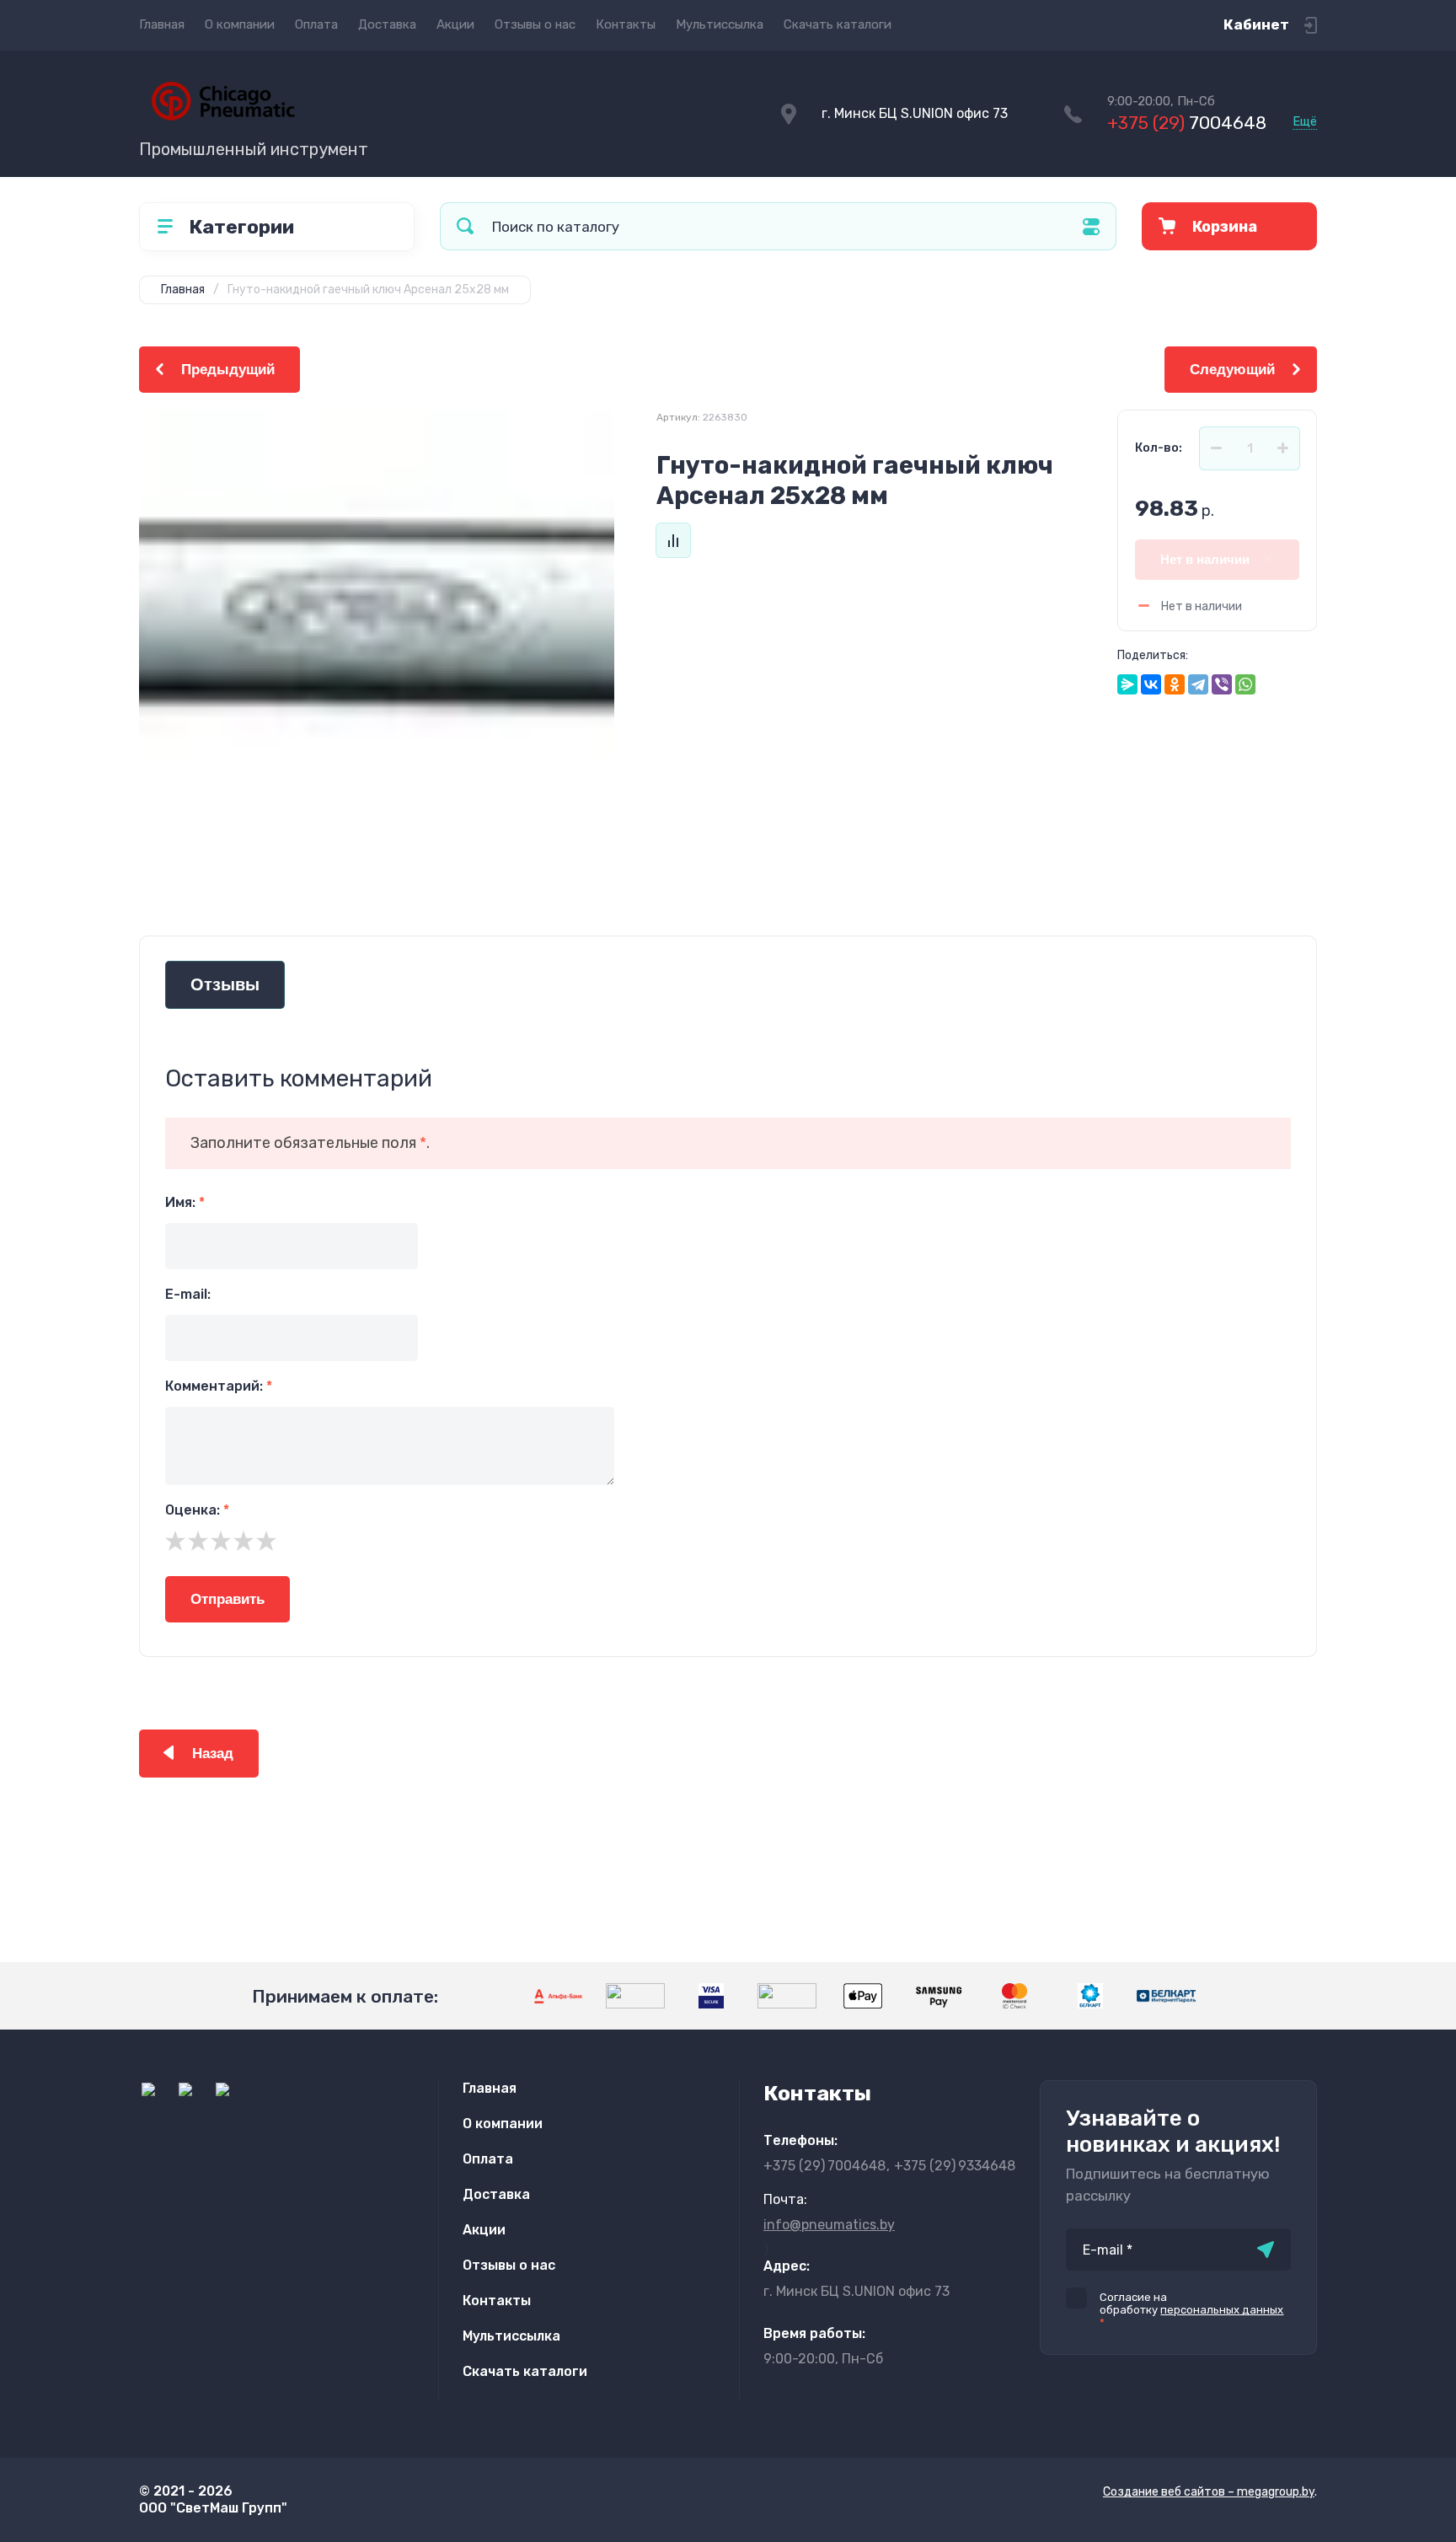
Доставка (387, 24)
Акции (455, 24)
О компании (240, 24)
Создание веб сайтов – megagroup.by (1209, 2492)
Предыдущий (228, 370)
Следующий (1232, 370)
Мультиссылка (720, 24)
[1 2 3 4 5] (728, 1541)
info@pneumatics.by (829, 2225)
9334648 (955, 2166)
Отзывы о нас (535, 24)
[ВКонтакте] (1151, 684)
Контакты (626, 24)
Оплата (316, 24)
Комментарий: (219, 1386)
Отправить (227, 1599)
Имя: (185, 1202)
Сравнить (673, 540)
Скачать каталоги (838, 24)
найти (465, 226)
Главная (162, 24)
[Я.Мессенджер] (1127, 684)
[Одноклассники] (1175, 684)
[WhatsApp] (1245, 684)
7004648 (1187, 123)
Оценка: (197, 1510)
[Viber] (1222, 684)
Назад (213, 1754)
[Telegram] (1198, 684)
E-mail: (188, 1294)
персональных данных (1222, 2310)
